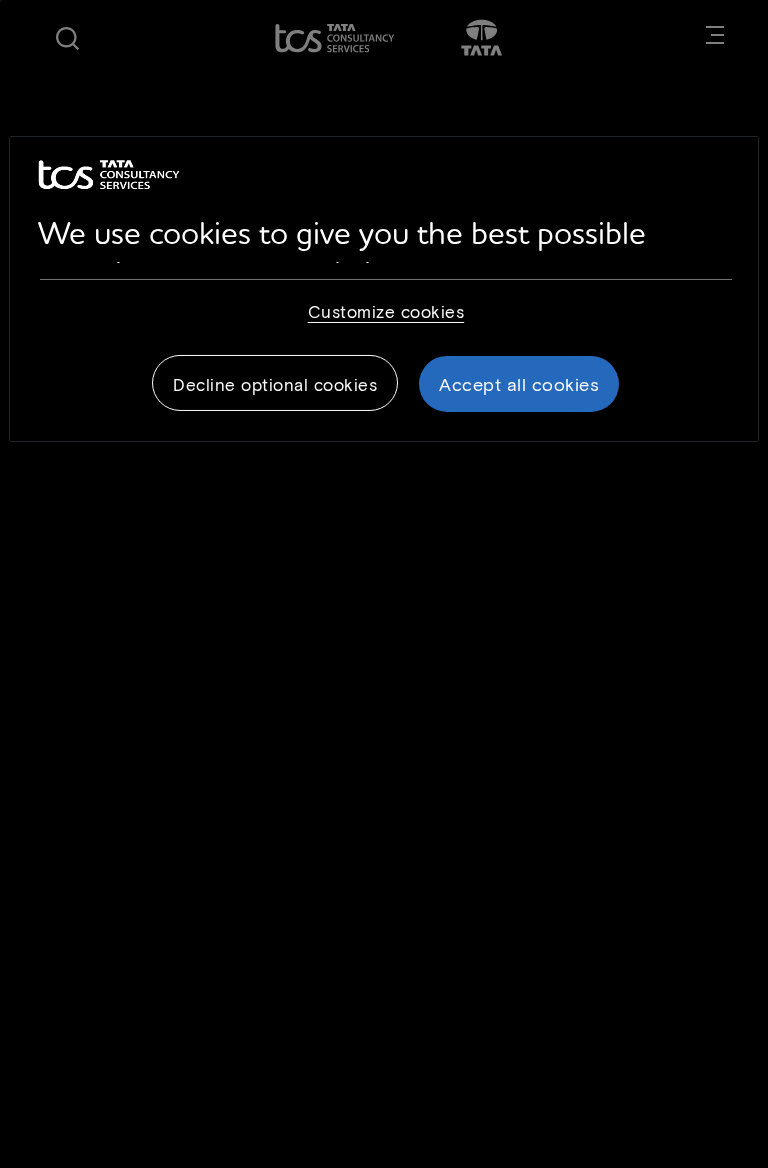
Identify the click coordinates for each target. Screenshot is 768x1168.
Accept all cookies (519, 384)
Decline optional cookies (275, 384)
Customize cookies (386, 311)
